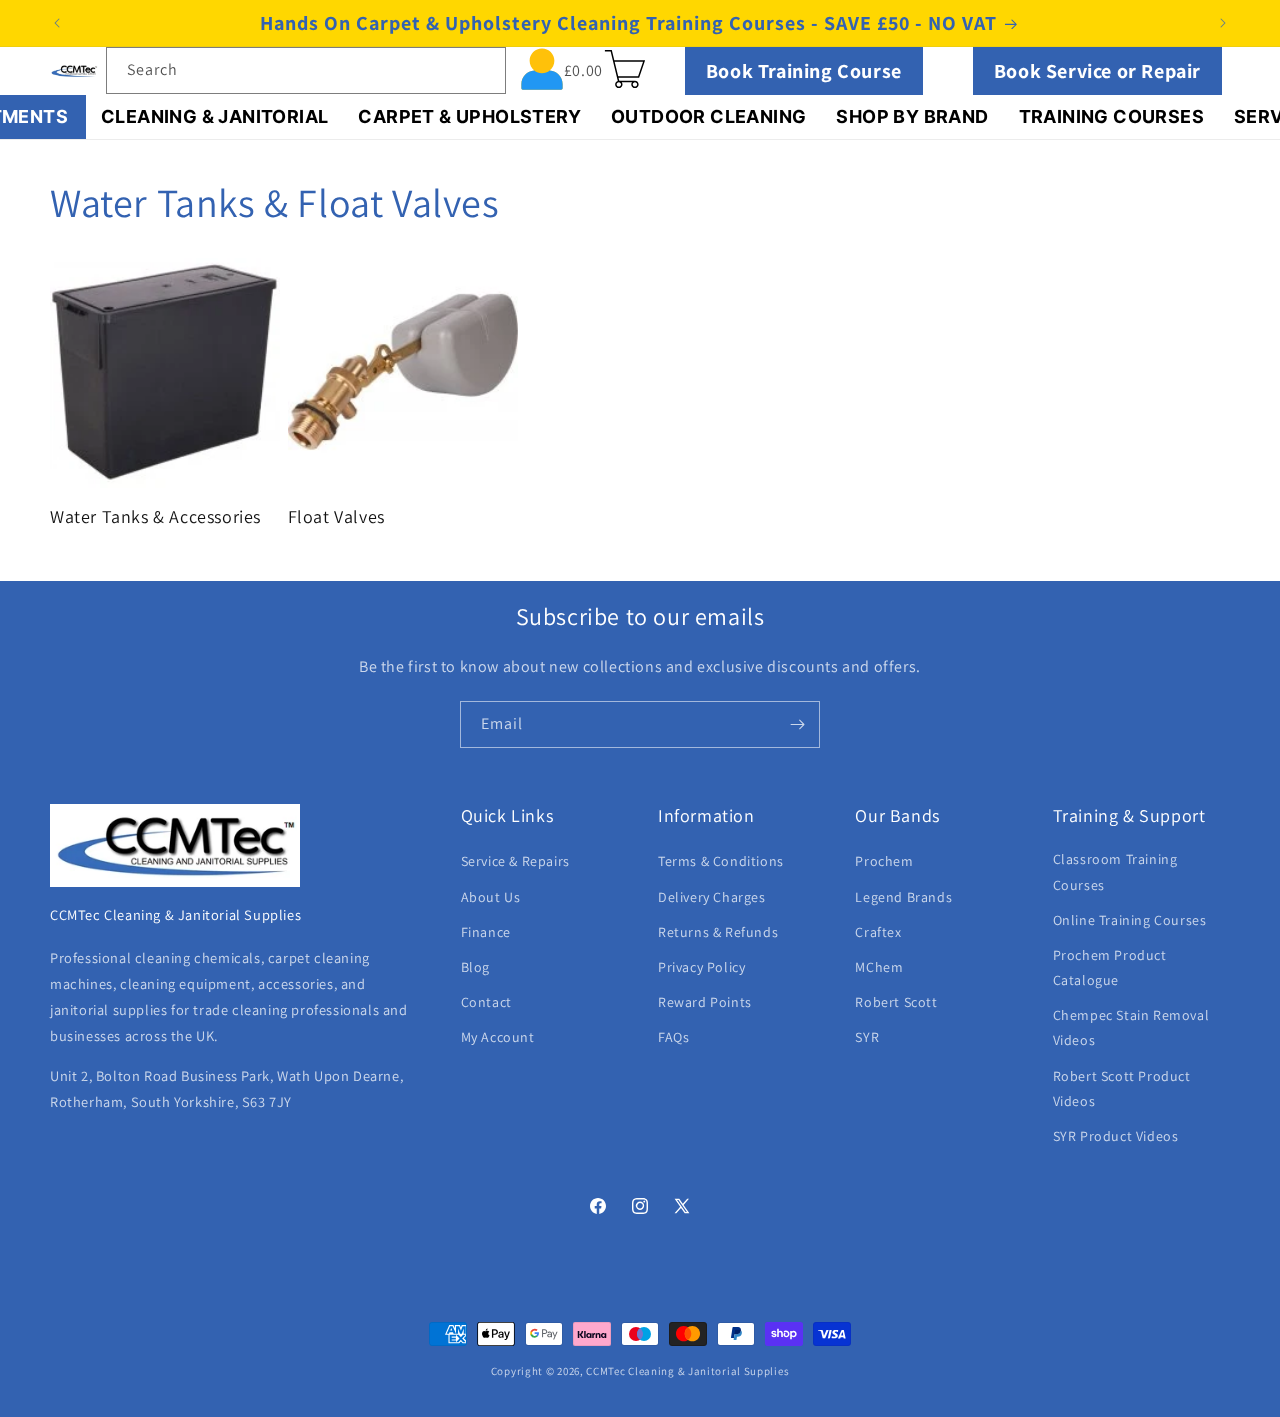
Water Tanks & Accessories (155, 516)
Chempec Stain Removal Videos (1131, 1028)
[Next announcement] (1223, 23)
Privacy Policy (701, 967)
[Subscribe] (797, 724)
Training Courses (1111, 116)
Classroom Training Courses (1115, 872)
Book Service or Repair (1097, 71)
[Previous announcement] (57, 23)
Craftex (878, 932)
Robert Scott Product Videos (1122, 1088)
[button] (625, 69)
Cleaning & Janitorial (214, 116)
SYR (867, 1038)
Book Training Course (804, 71)
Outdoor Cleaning (708, 116)
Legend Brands (903, 897)
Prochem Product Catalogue (1110, 967)
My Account (498, 1038)
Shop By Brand (912, 116)
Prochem (884, 862)
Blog (475, 967)
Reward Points (705, 1002)
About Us (491, 897)
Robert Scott (896, 1002)
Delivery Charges (712, 897)
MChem (879, 967)
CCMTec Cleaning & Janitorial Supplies (687, 1371)
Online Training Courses (1130, 920)
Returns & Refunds (718, 932)
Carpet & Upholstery (469, 116)
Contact (486, 1002)
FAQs (673, 1038)
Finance (486, 932)
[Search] (483, 70)
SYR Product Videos (1116, 1136)
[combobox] (306, 70)
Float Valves (336, 516)
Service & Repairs (515, 862)
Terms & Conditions (721, 862)
